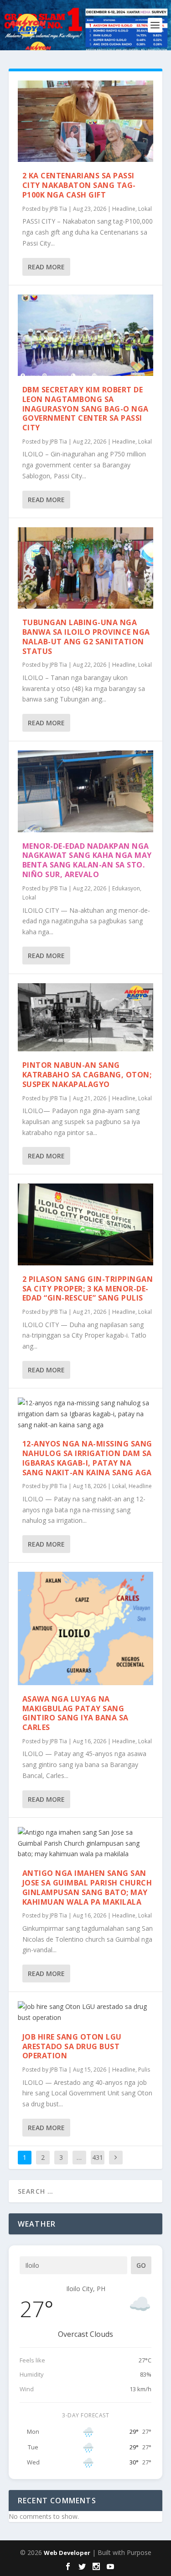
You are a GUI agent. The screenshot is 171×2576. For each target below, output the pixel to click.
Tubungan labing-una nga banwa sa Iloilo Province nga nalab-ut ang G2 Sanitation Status (86, 637)
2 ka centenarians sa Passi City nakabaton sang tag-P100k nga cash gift (79, 185)
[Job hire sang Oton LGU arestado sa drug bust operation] (86, 2012)
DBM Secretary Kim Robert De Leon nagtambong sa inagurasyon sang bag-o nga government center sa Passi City (85, 409)
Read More (46, 267)
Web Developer (67, 2553)
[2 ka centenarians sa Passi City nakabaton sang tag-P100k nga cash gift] (86, 121)
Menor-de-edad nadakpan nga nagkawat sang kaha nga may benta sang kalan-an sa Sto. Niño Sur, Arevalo (87, 860)
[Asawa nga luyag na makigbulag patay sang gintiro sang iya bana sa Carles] (86, 1628)
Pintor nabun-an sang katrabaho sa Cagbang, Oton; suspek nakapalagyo (87, 1075)
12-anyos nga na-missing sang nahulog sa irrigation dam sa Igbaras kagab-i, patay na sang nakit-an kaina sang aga (87, 1458)
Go (141, 2265)
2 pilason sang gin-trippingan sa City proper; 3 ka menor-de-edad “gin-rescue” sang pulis (88, 1289)
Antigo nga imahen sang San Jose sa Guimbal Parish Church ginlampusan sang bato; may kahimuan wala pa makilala (87, 1887)
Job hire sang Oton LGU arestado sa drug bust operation (72, 2046)
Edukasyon (126, 888)
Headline (124, 209)
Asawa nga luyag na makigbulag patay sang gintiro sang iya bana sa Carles (75, 1713)
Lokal (145, 209)
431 (98, 2157)
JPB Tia (58, 209)
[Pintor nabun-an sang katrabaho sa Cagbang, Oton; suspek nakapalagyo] (86, 1017)
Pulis (144, 2070)
